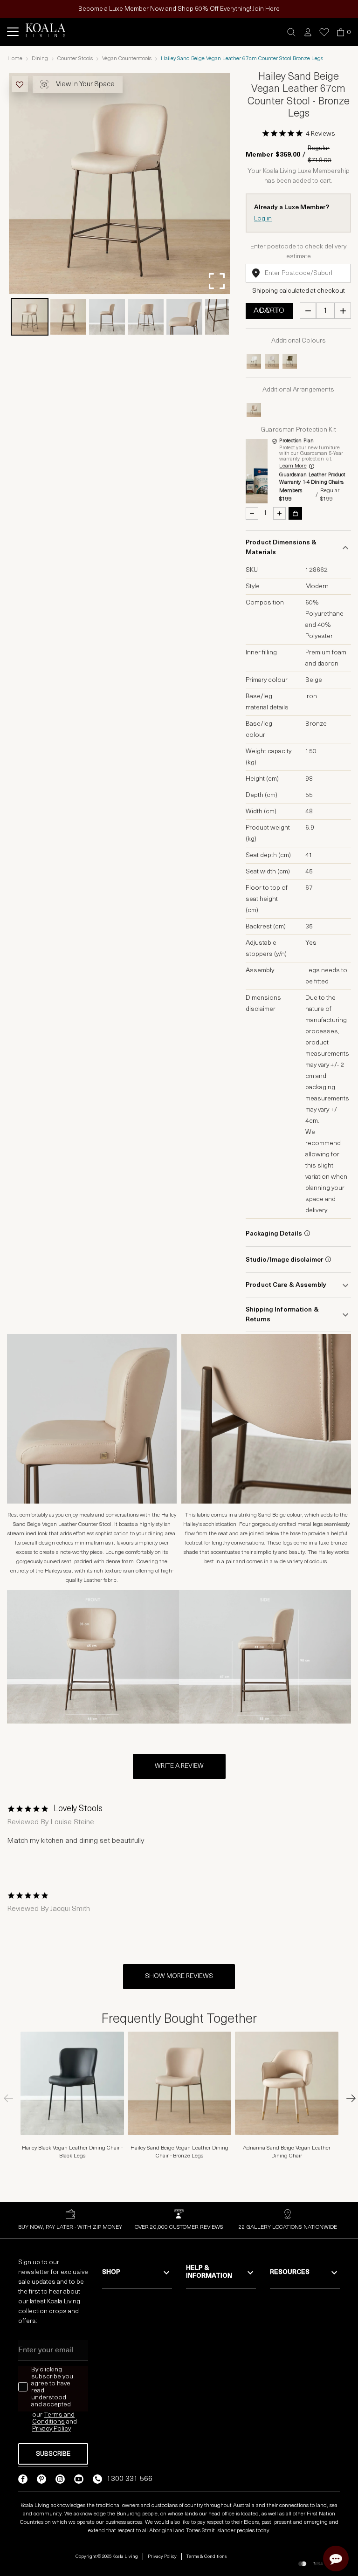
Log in (263, 219)
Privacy (43, 2429)
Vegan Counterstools (127, 59)
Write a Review (179, 1766)
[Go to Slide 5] (184, 317)
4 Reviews (320, 134)
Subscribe (53, 2454)
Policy (62, 2429)
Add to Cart (269, 311)
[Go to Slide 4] (146, 317)
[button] (292, 32)
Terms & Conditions (207, 2557)
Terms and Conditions (53, 2418)
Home (15, 59)
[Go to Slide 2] (68, 317)
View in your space (85, 85)
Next (346, 2098)
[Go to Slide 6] (223, 317)
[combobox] (298, 273)
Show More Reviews (179, 1976)
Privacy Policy (162, 2557)
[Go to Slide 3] (107, 317)
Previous (12, 2098)
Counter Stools (75, 59)
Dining (40, 59)
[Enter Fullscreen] (217, 281)
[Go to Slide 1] (30, 317)
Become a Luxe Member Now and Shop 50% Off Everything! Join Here (179, 9)
